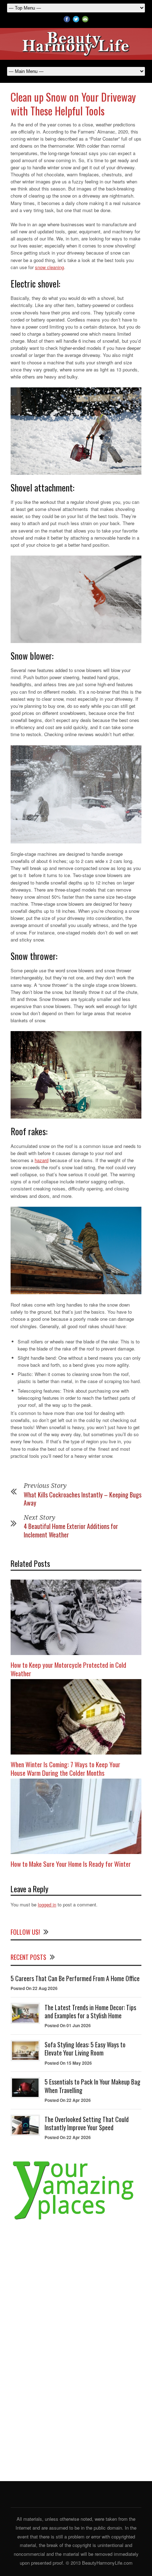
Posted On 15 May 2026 (68, 2063)
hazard (42, 1160)
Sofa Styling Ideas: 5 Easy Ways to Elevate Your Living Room (85, 2049)
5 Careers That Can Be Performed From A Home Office (75, 1978)
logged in (47, 1904)
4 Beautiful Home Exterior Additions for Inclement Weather (71, 1530)
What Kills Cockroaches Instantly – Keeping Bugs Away (83, 1499)
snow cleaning (49, 267)
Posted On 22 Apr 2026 (68, 2100)
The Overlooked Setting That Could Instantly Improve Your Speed (87, 2123)
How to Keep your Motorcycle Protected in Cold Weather (68, 1669)
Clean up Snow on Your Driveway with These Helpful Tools (73, 104)
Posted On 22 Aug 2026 (34, 1988)
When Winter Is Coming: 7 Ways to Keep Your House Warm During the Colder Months (65, 1768)
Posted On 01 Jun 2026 (68, 2025)
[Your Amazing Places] (76, 2220)
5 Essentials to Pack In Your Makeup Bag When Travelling (92, 2086)
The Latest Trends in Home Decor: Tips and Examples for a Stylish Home (90, 2011)
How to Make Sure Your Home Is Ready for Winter (71, 1864)
